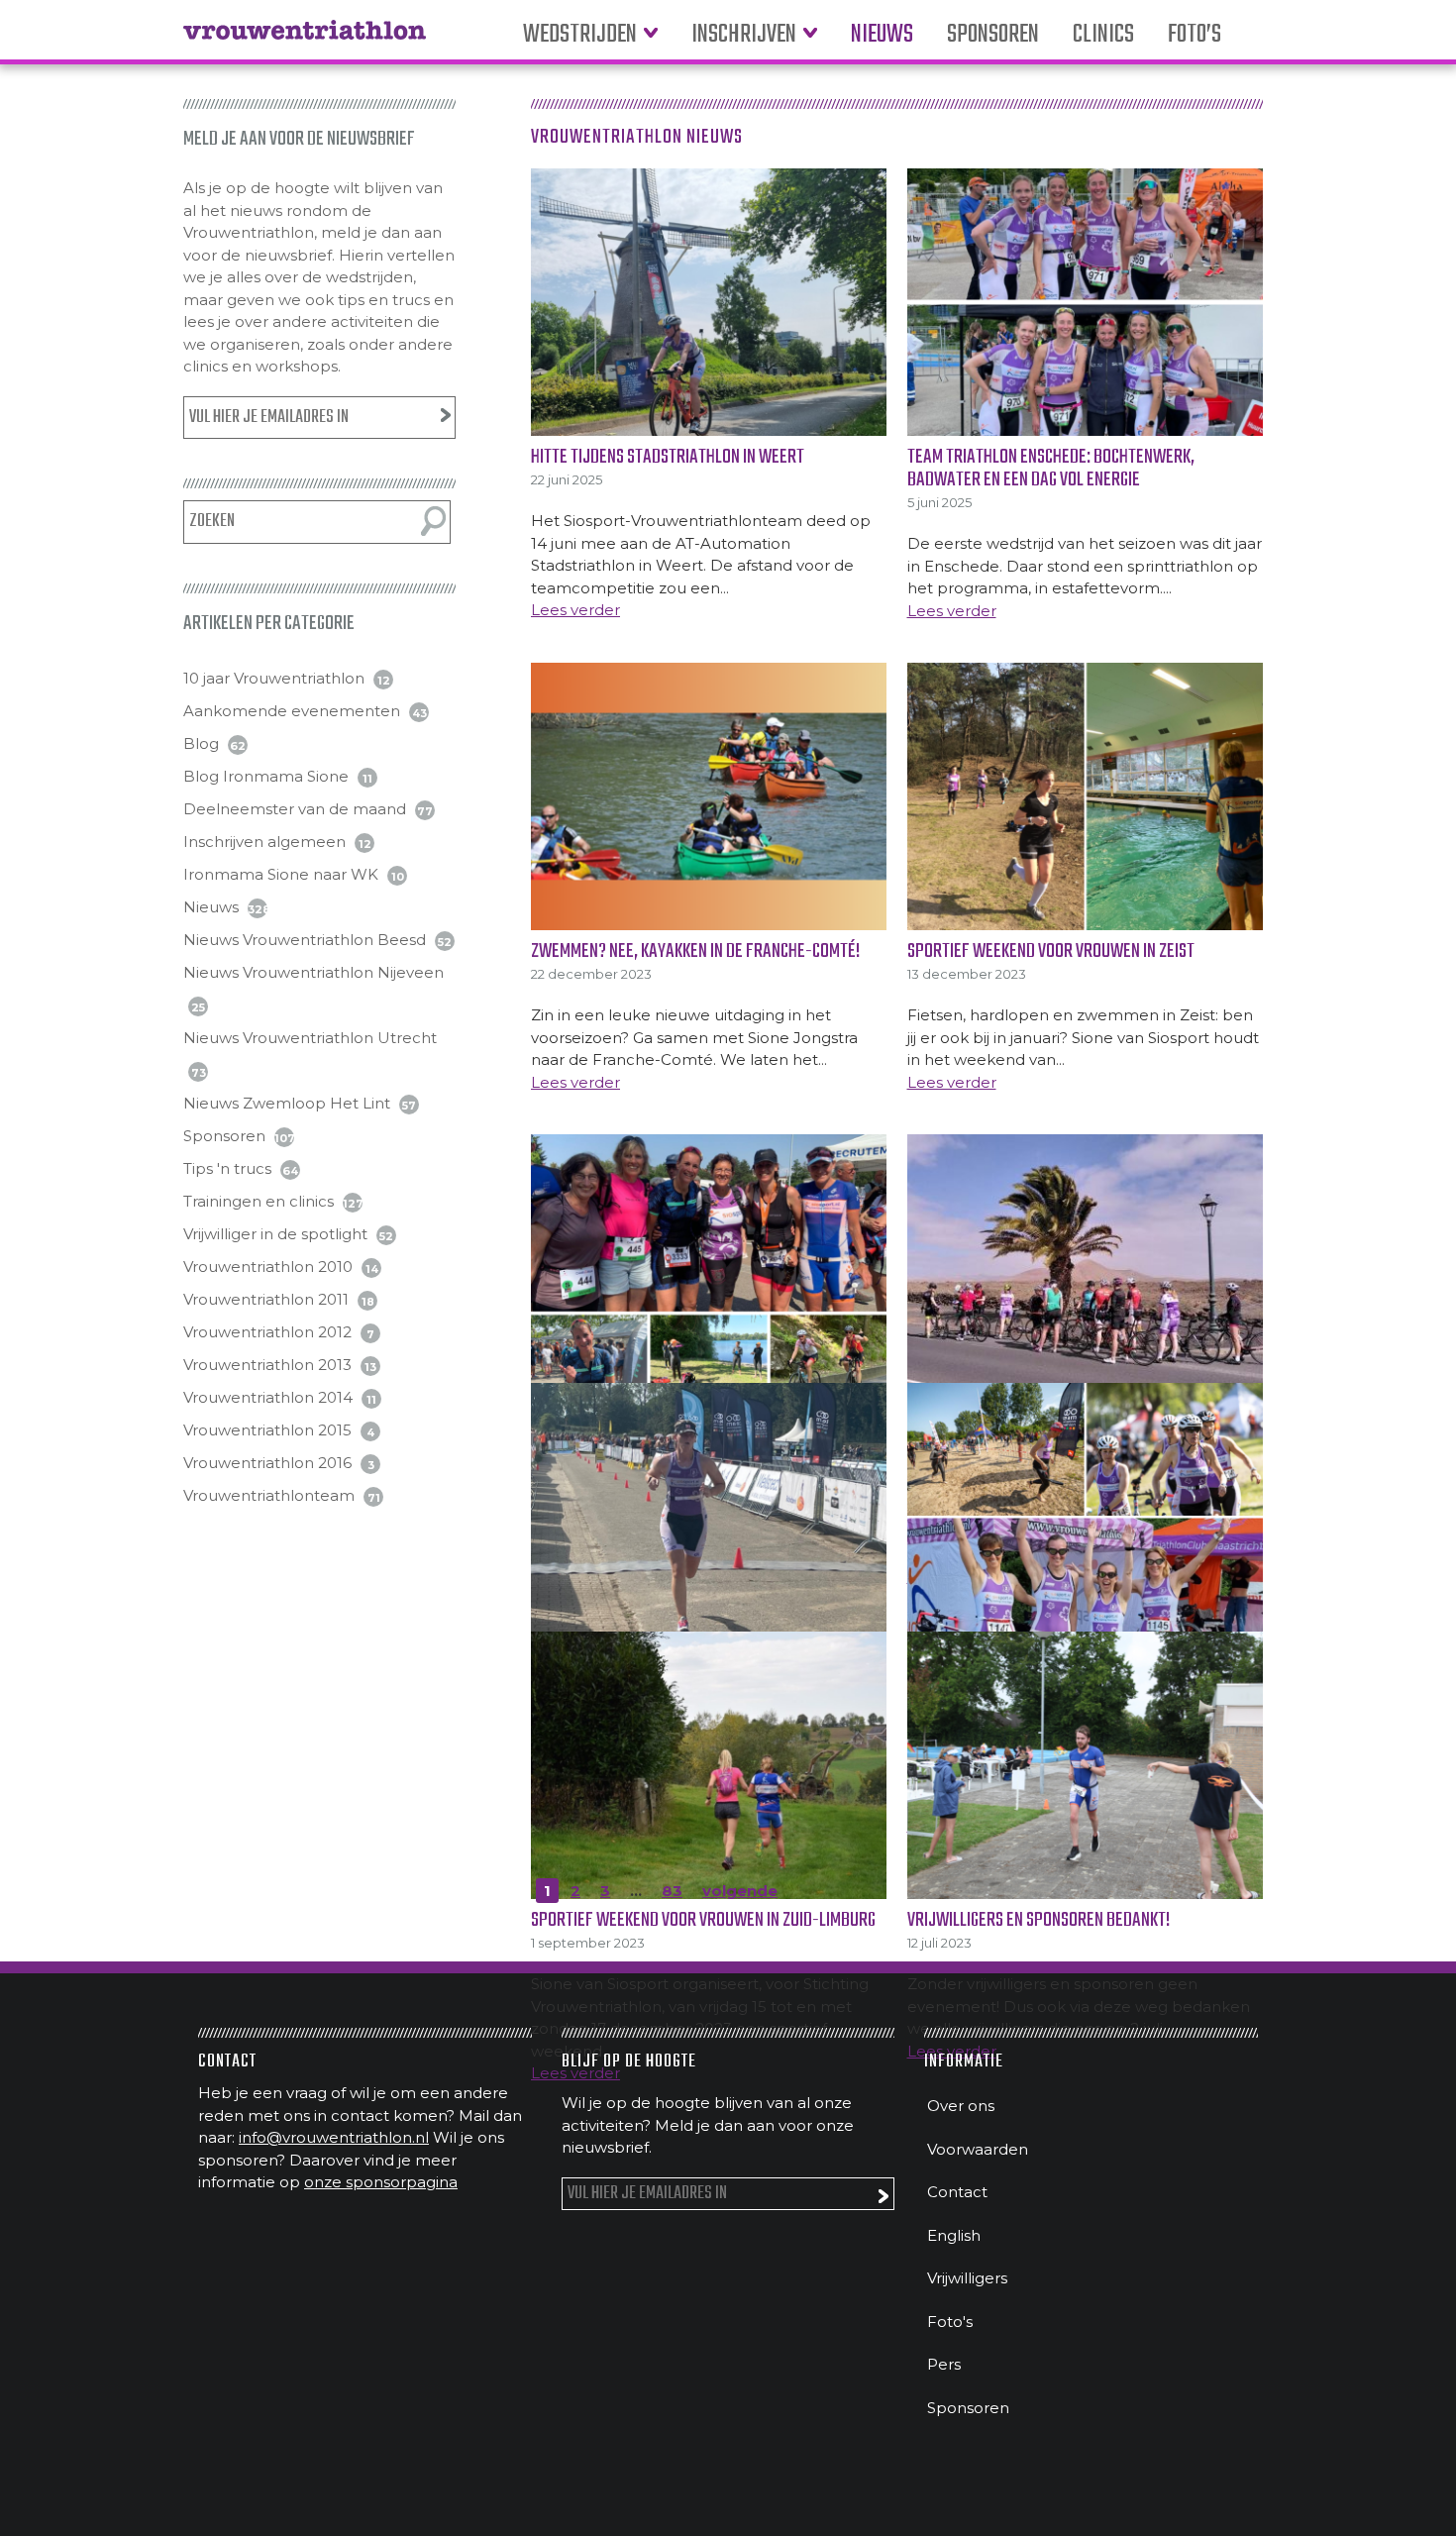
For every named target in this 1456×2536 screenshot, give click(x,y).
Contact (957, 2192)
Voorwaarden (978, 2149)
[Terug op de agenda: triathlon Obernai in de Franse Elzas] (709, 1268)
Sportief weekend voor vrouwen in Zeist (1051, 951)
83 (672, 1891)
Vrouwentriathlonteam (269, 1495)
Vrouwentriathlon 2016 (267, 1463)
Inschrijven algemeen (264, 842)
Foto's (950, 2322)
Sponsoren (993, 35)
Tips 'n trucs (227, 1168)
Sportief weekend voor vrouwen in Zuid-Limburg (703, 1920)
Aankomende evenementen (292, 711)
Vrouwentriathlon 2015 (267, 1430)
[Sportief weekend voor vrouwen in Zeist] (1086, 796)
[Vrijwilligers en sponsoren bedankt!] (1086, 1765)
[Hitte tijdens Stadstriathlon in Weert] (709, 302)
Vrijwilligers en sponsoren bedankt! (1039, 1920)
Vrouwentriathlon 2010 (268, 1267)
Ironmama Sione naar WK (281, 874)
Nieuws (882, 35)
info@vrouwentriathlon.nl (334, 2137)
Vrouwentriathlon (305, 40)
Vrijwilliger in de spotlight (275, 1234)
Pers (944, 2364)
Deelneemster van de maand (295, 809)
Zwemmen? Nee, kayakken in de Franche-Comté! (695, 951)
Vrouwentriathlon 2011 (266, 1299)
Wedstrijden (580, 35)
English (954, 2235)
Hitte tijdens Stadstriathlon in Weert (668, 457)
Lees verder (575, 610)
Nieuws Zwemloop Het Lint (287, 1103)
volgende (740, 1891)
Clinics (1103, 35)
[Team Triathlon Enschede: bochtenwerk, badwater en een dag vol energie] (1086, 302)
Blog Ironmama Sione (266, 776)
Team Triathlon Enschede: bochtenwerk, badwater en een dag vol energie (1051, 469)
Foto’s (1195, 35)
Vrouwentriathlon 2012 (267, 1332)
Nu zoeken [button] (433, 521)
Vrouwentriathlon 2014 (268, 1397)
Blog (201, 743)
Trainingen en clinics (259, 1201)
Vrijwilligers (967, 2278)
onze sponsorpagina (381, 2182)
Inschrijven (744, 35)
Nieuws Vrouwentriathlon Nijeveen (313, 972)
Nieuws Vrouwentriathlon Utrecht (310, 1038)
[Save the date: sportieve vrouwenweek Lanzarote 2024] (1086, 1268)
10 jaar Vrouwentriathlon (274, 678)
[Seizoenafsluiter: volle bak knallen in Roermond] (709, 1517)
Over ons (961, 2106)
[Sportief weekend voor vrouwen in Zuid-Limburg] (709, 1765)
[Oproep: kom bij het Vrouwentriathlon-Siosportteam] (1086, 1517)
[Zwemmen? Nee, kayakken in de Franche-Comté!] (709, 796)
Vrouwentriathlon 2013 (267, 1365)
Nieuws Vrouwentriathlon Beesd (305, 940)
